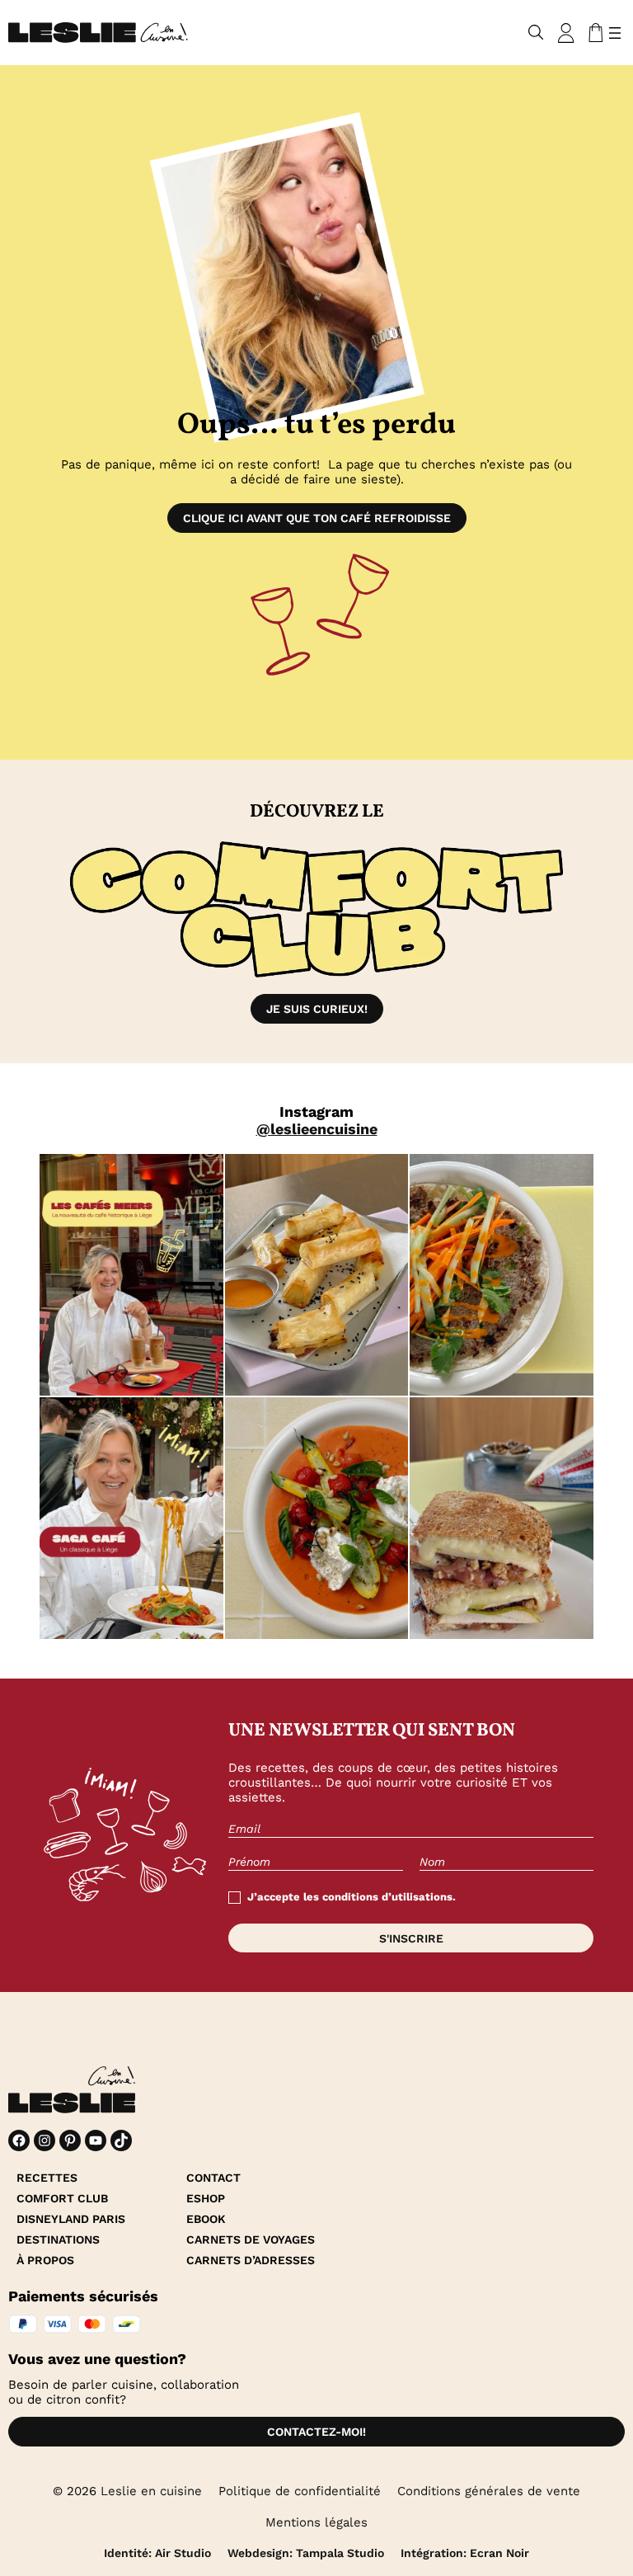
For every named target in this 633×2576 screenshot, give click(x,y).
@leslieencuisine (317, 1129)
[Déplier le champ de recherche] (536, 33)
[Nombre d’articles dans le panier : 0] (593, 33)
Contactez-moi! (316, 2432)
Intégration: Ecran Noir (465, 2553)
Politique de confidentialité (300, 2491)
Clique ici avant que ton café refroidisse (317, 518)
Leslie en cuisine (151, 2491)
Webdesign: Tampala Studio (306, 2553)
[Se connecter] (566, 33)
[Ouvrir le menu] (615, 33)
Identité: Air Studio (157, 2553)
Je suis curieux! (317, 1009)
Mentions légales (316, 2522)
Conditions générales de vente (489, 2491)
